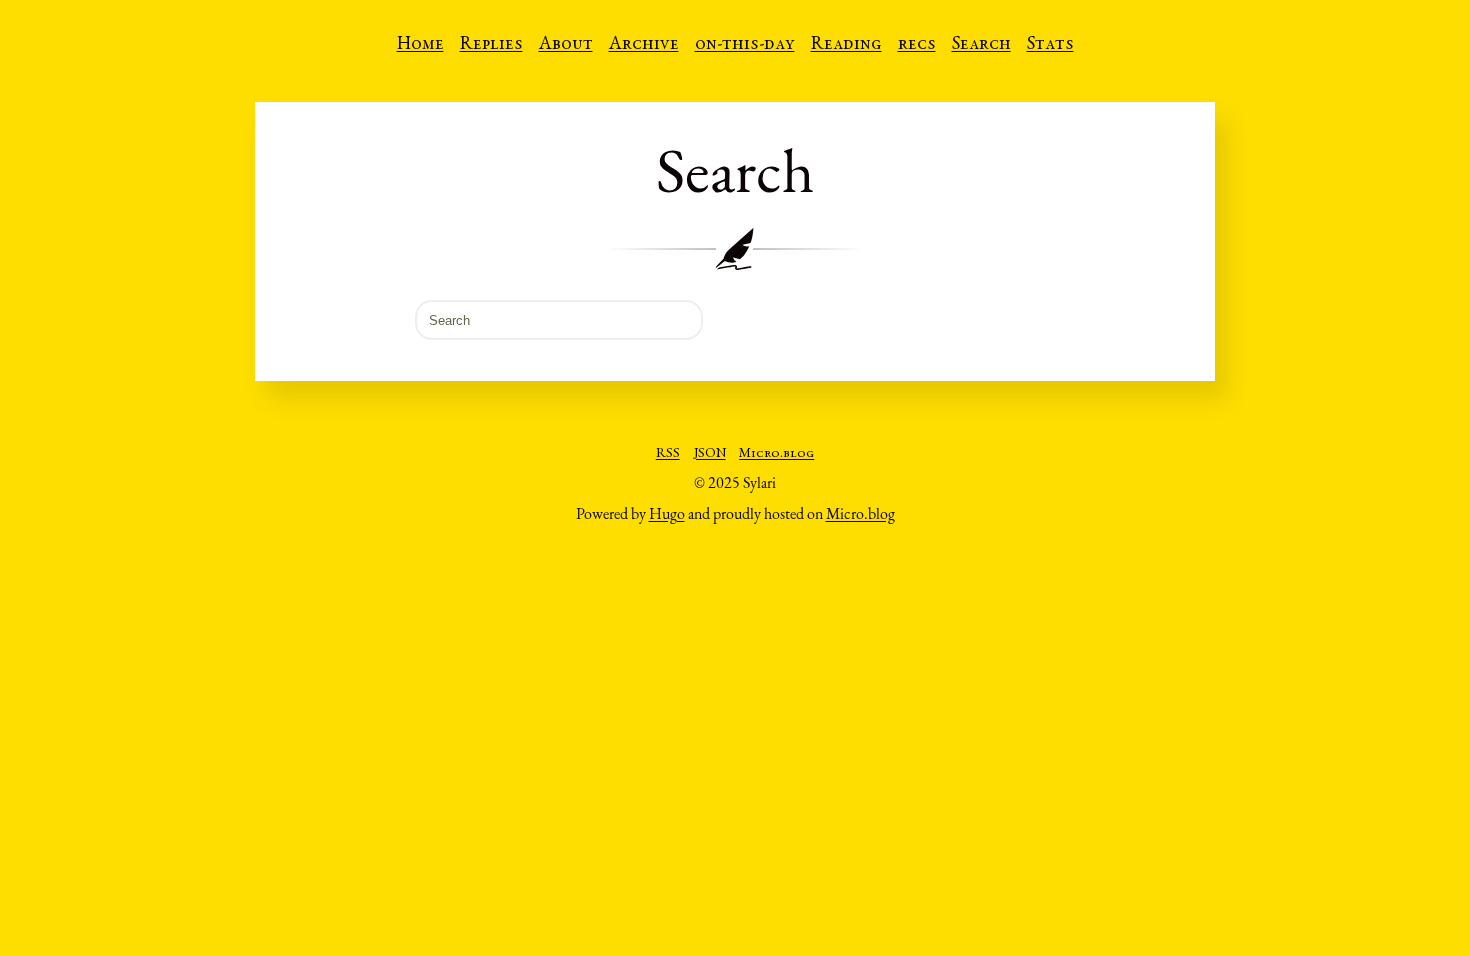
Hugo (667, 513)
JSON (710, 454)
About (566, 45)
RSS (668, 454)
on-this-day (745, 45)
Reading (846, 45)
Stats (1050, 45)
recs (917, 45)
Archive (644, 45)
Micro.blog (776, 454)
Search (981, 45)
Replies (491, 45)
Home (420, 45)
